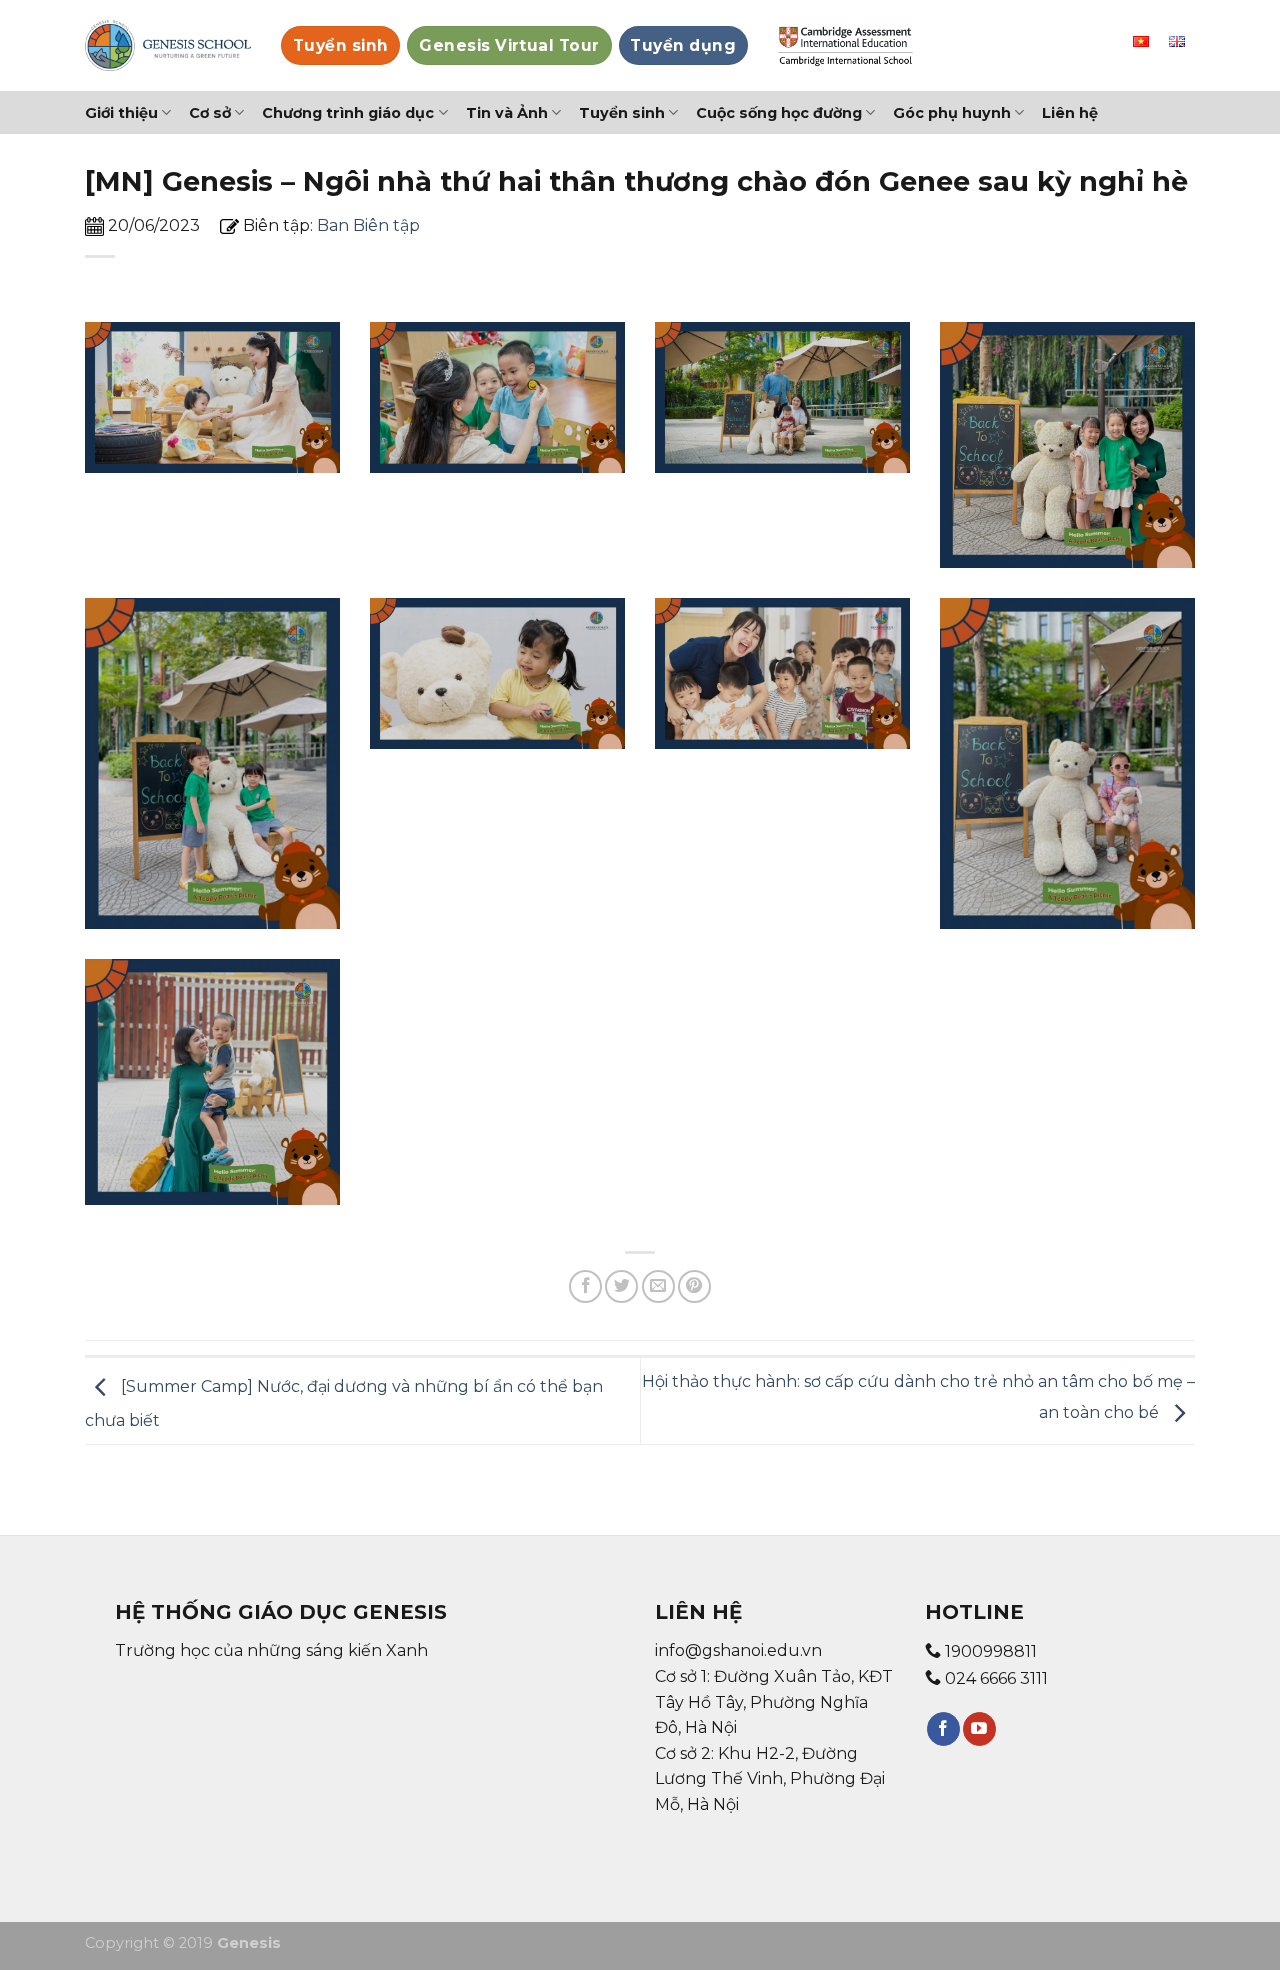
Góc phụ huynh (952, 113)
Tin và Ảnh (507, 113)
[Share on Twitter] (621, 1286)
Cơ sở (210, 113)
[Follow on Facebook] (943, 1729)
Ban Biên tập (368, 225)
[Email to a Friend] (658, 1286)
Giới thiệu (121, 113)
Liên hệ (1070, 113)
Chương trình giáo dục (348, 113)
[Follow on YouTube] (979, 1729)
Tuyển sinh (622, 113)
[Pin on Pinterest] (694, 1286)
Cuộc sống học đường (779, 113)
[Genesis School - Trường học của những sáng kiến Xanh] (168, 45)
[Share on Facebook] (585, 1286)
